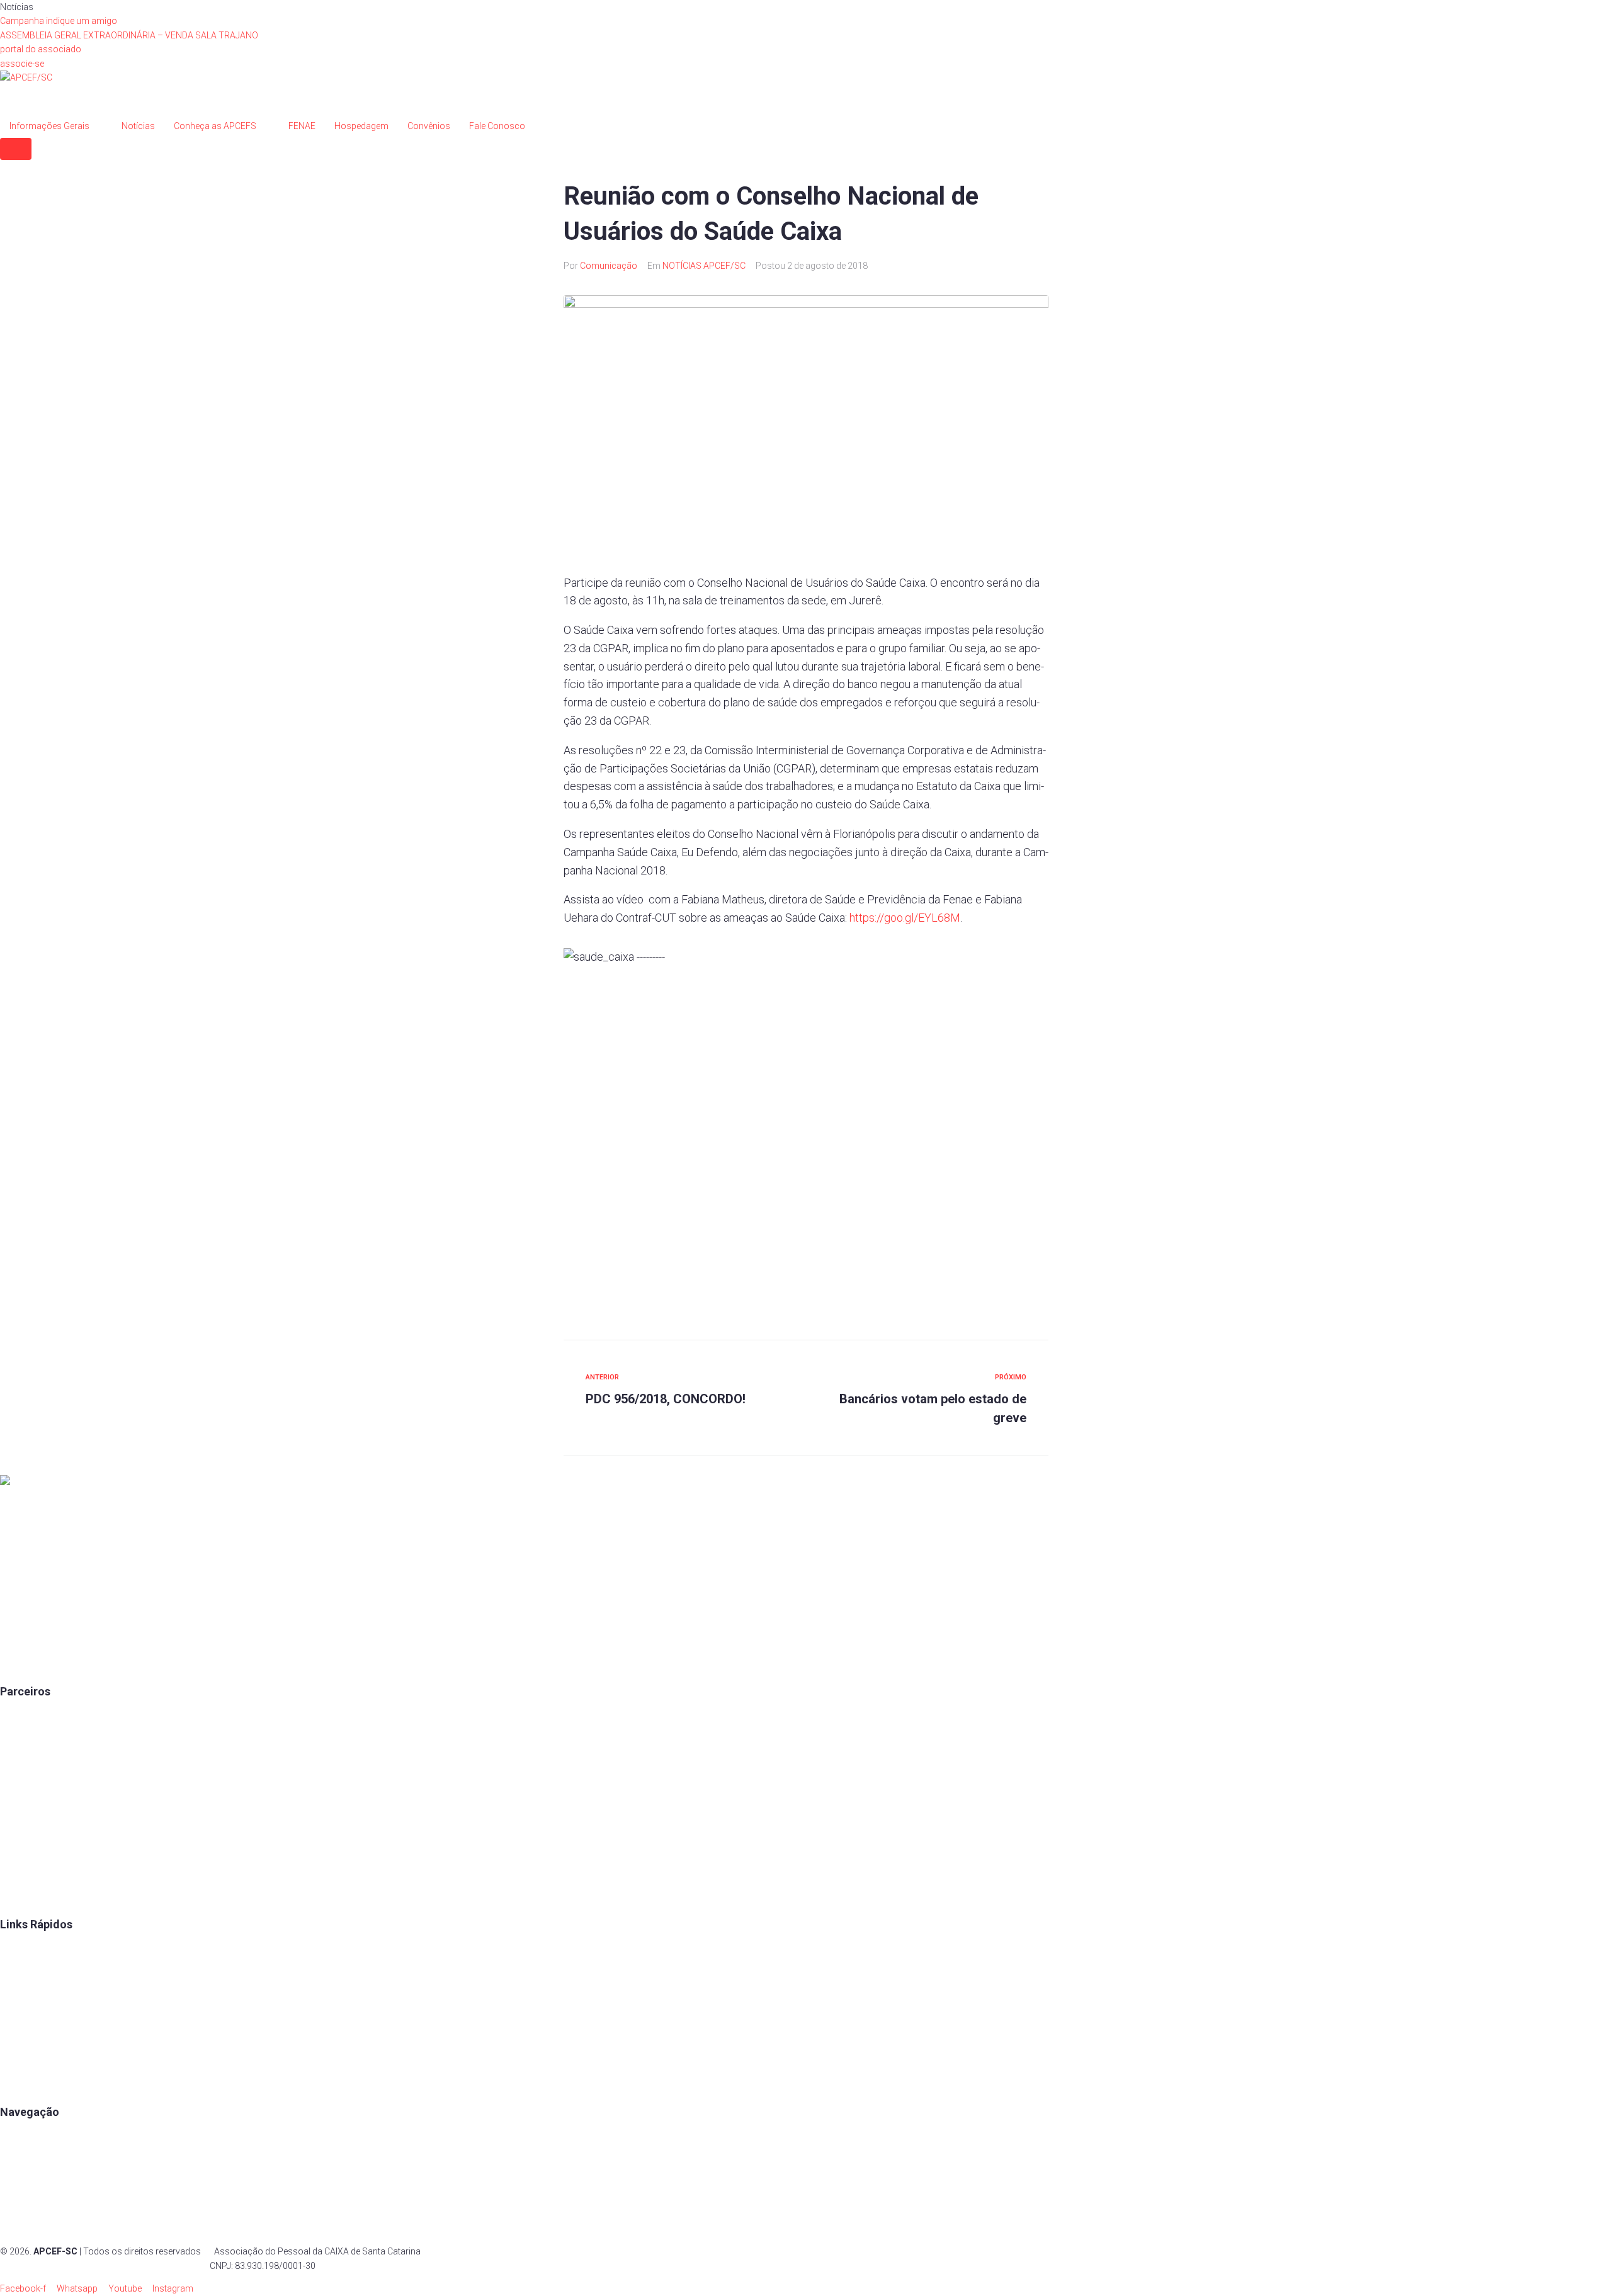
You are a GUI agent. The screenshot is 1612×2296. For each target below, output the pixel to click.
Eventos (16, 2205)
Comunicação (609, 266)
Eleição (14, 2041)
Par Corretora (27, 1762)
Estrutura (18, 2183)
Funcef (14, 1831)
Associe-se (22, 2160)
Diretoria (17, 2064)
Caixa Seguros (29, 1716)
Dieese (13, 1808)
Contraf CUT (25, 1899)
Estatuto (17, 2018)
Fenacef (16, 1877)
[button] (41, 49)
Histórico (19, 2087)
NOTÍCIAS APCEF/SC (704, 266)
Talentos (17, 1995)
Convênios (21, 1949)
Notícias (17, 2229)
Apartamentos (29, 2137)
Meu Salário (24, 1785)
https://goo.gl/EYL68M (905, 918)
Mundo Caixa (26, 1739)
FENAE (14, 1972)
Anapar (14, 1853)
